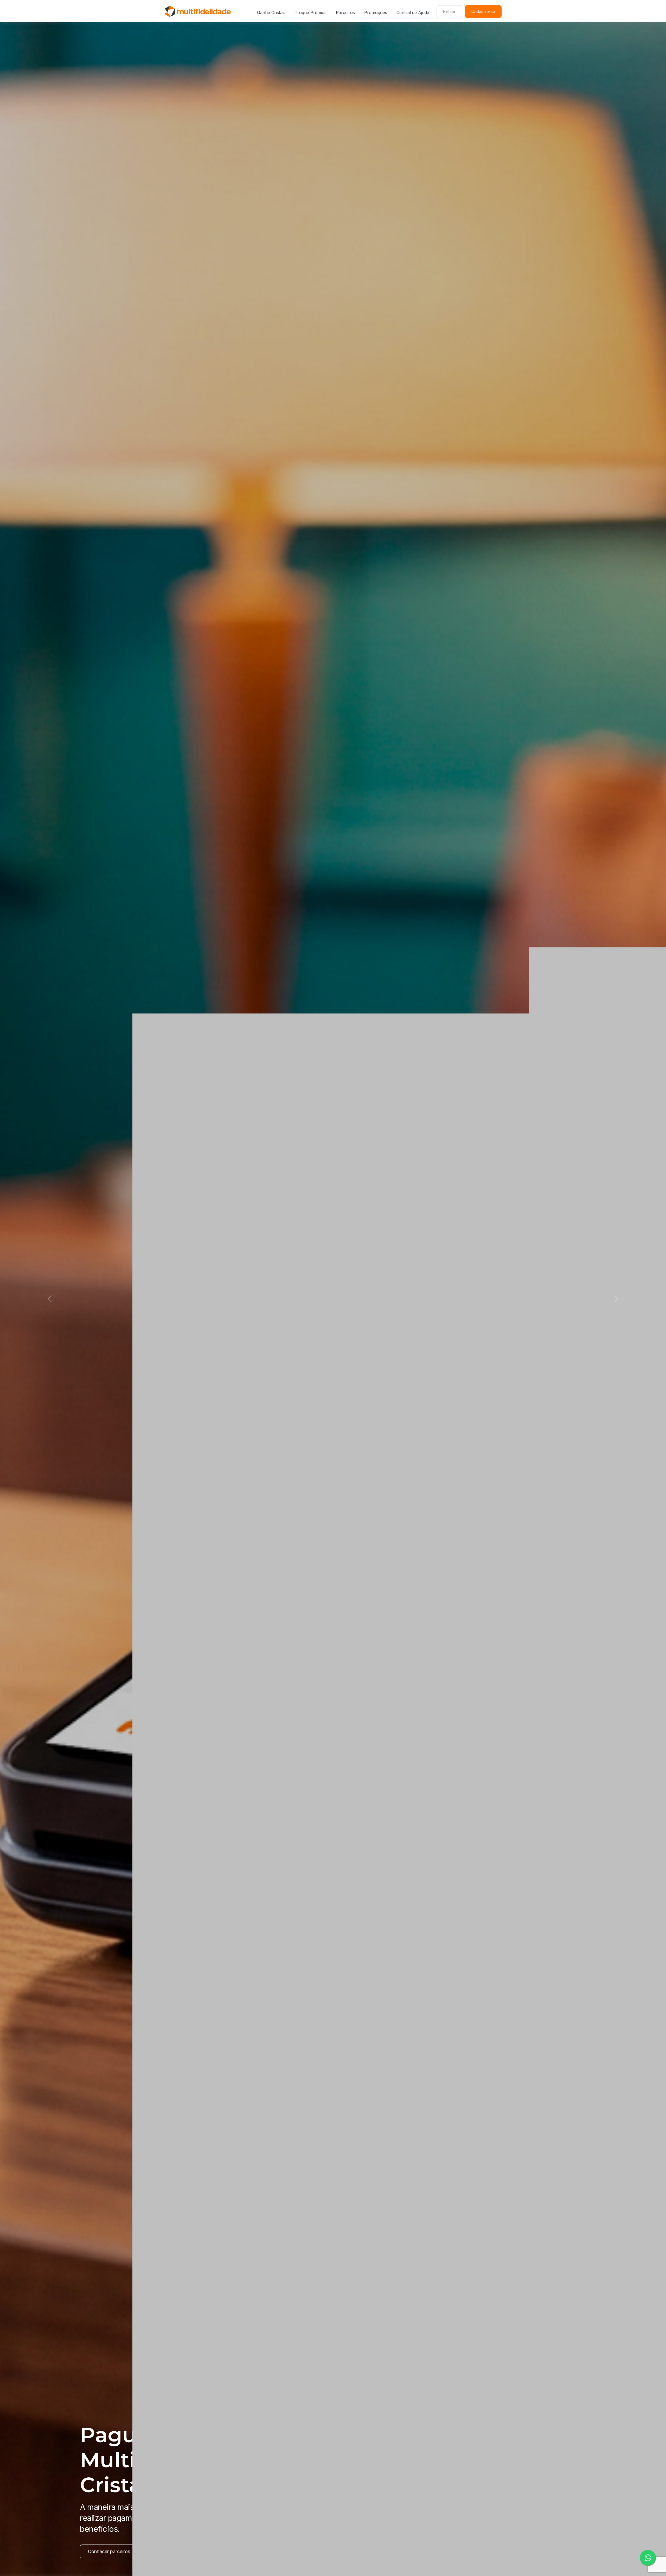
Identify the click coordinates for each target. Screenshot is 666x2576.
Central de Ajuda (413, 12)
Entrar (449, 11)
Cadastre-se (483, 11)
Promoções (376, 12)
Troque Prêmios (311, 12)
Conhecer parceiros (109, 2551)
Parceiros (345, 12)
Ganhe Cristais (271, 12)
